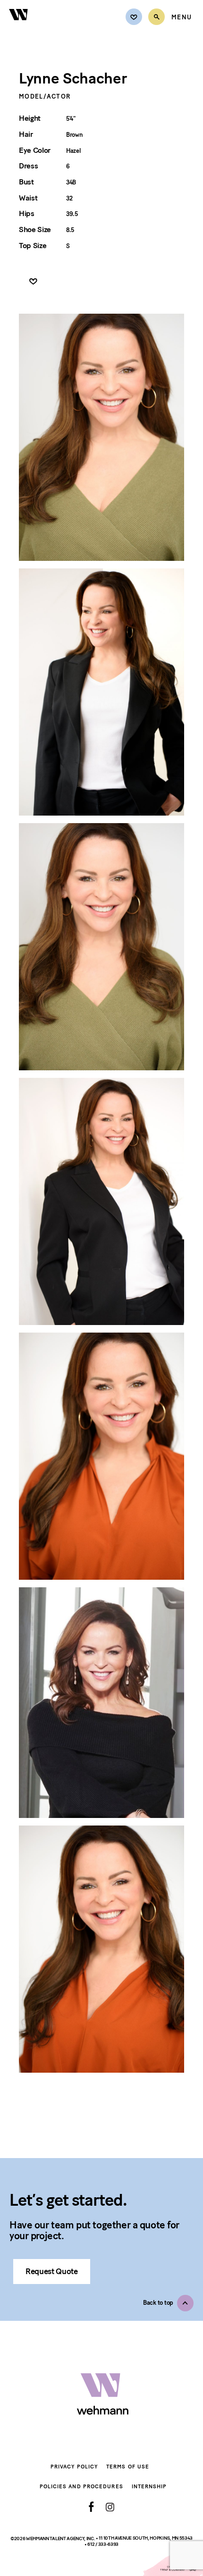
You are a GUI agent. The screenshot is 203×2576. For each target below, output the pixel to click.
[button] (168, 2303)
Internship (149, 2487)
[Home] (19, 26)
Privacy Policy (74, 2467)
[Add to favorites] (33, 282)
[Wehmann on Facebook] (91, 2507)
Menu (182, 17)
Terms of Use (128, 2467)
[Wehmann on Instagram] (110, 2507)
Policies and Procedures (81, 2487)
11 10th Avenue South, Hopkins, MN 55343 (146, 2538)
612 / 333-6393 (103, 2544)
